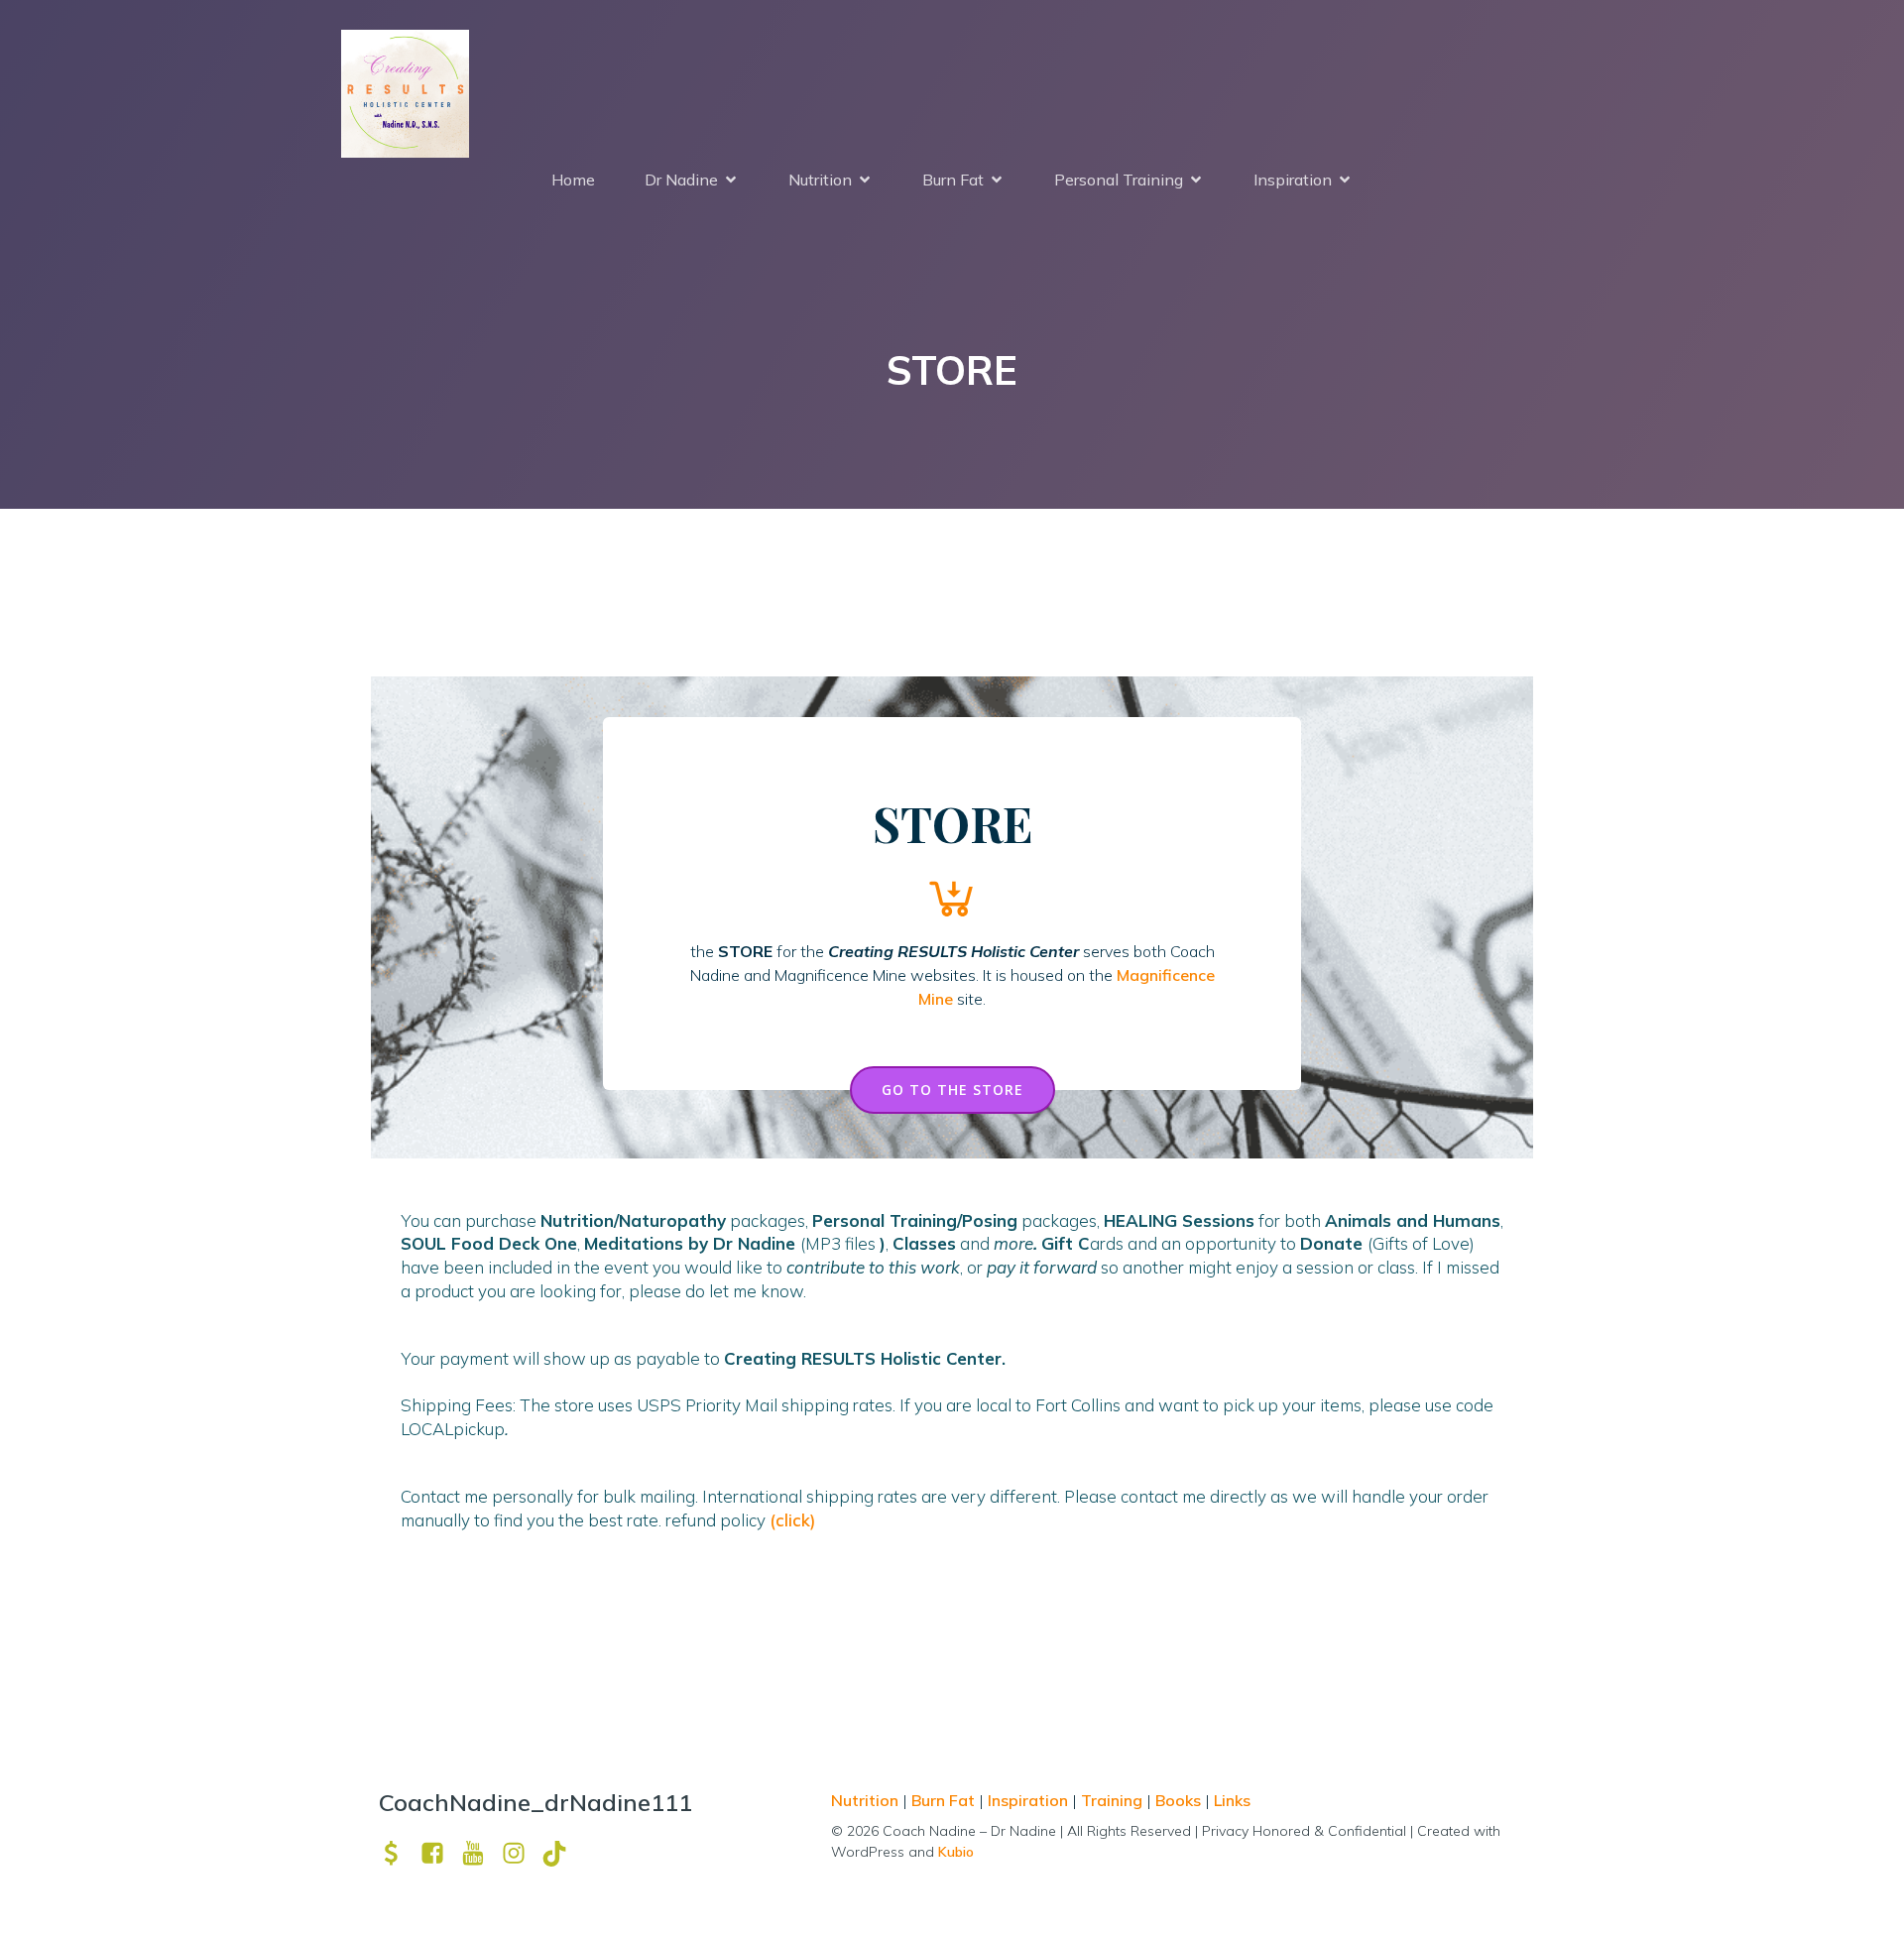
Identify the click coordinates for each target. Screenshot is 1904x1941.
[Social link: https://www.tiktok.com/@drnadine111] (562, 1853)
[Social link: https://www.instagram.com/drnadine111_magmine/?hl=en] (521, 1853)
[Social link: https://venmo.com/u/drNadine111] (399, 1853)
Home (573, 180)
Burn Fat (945, 1800)
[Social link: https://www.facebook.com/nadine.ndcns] (440, 1853)
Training (1112, 1800)
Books (1178, 1800)
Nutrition (867, 1800)
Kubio (956, 1852)
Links (1232, 1800)
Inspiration (1028, 1800)
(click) (792, 1520)
